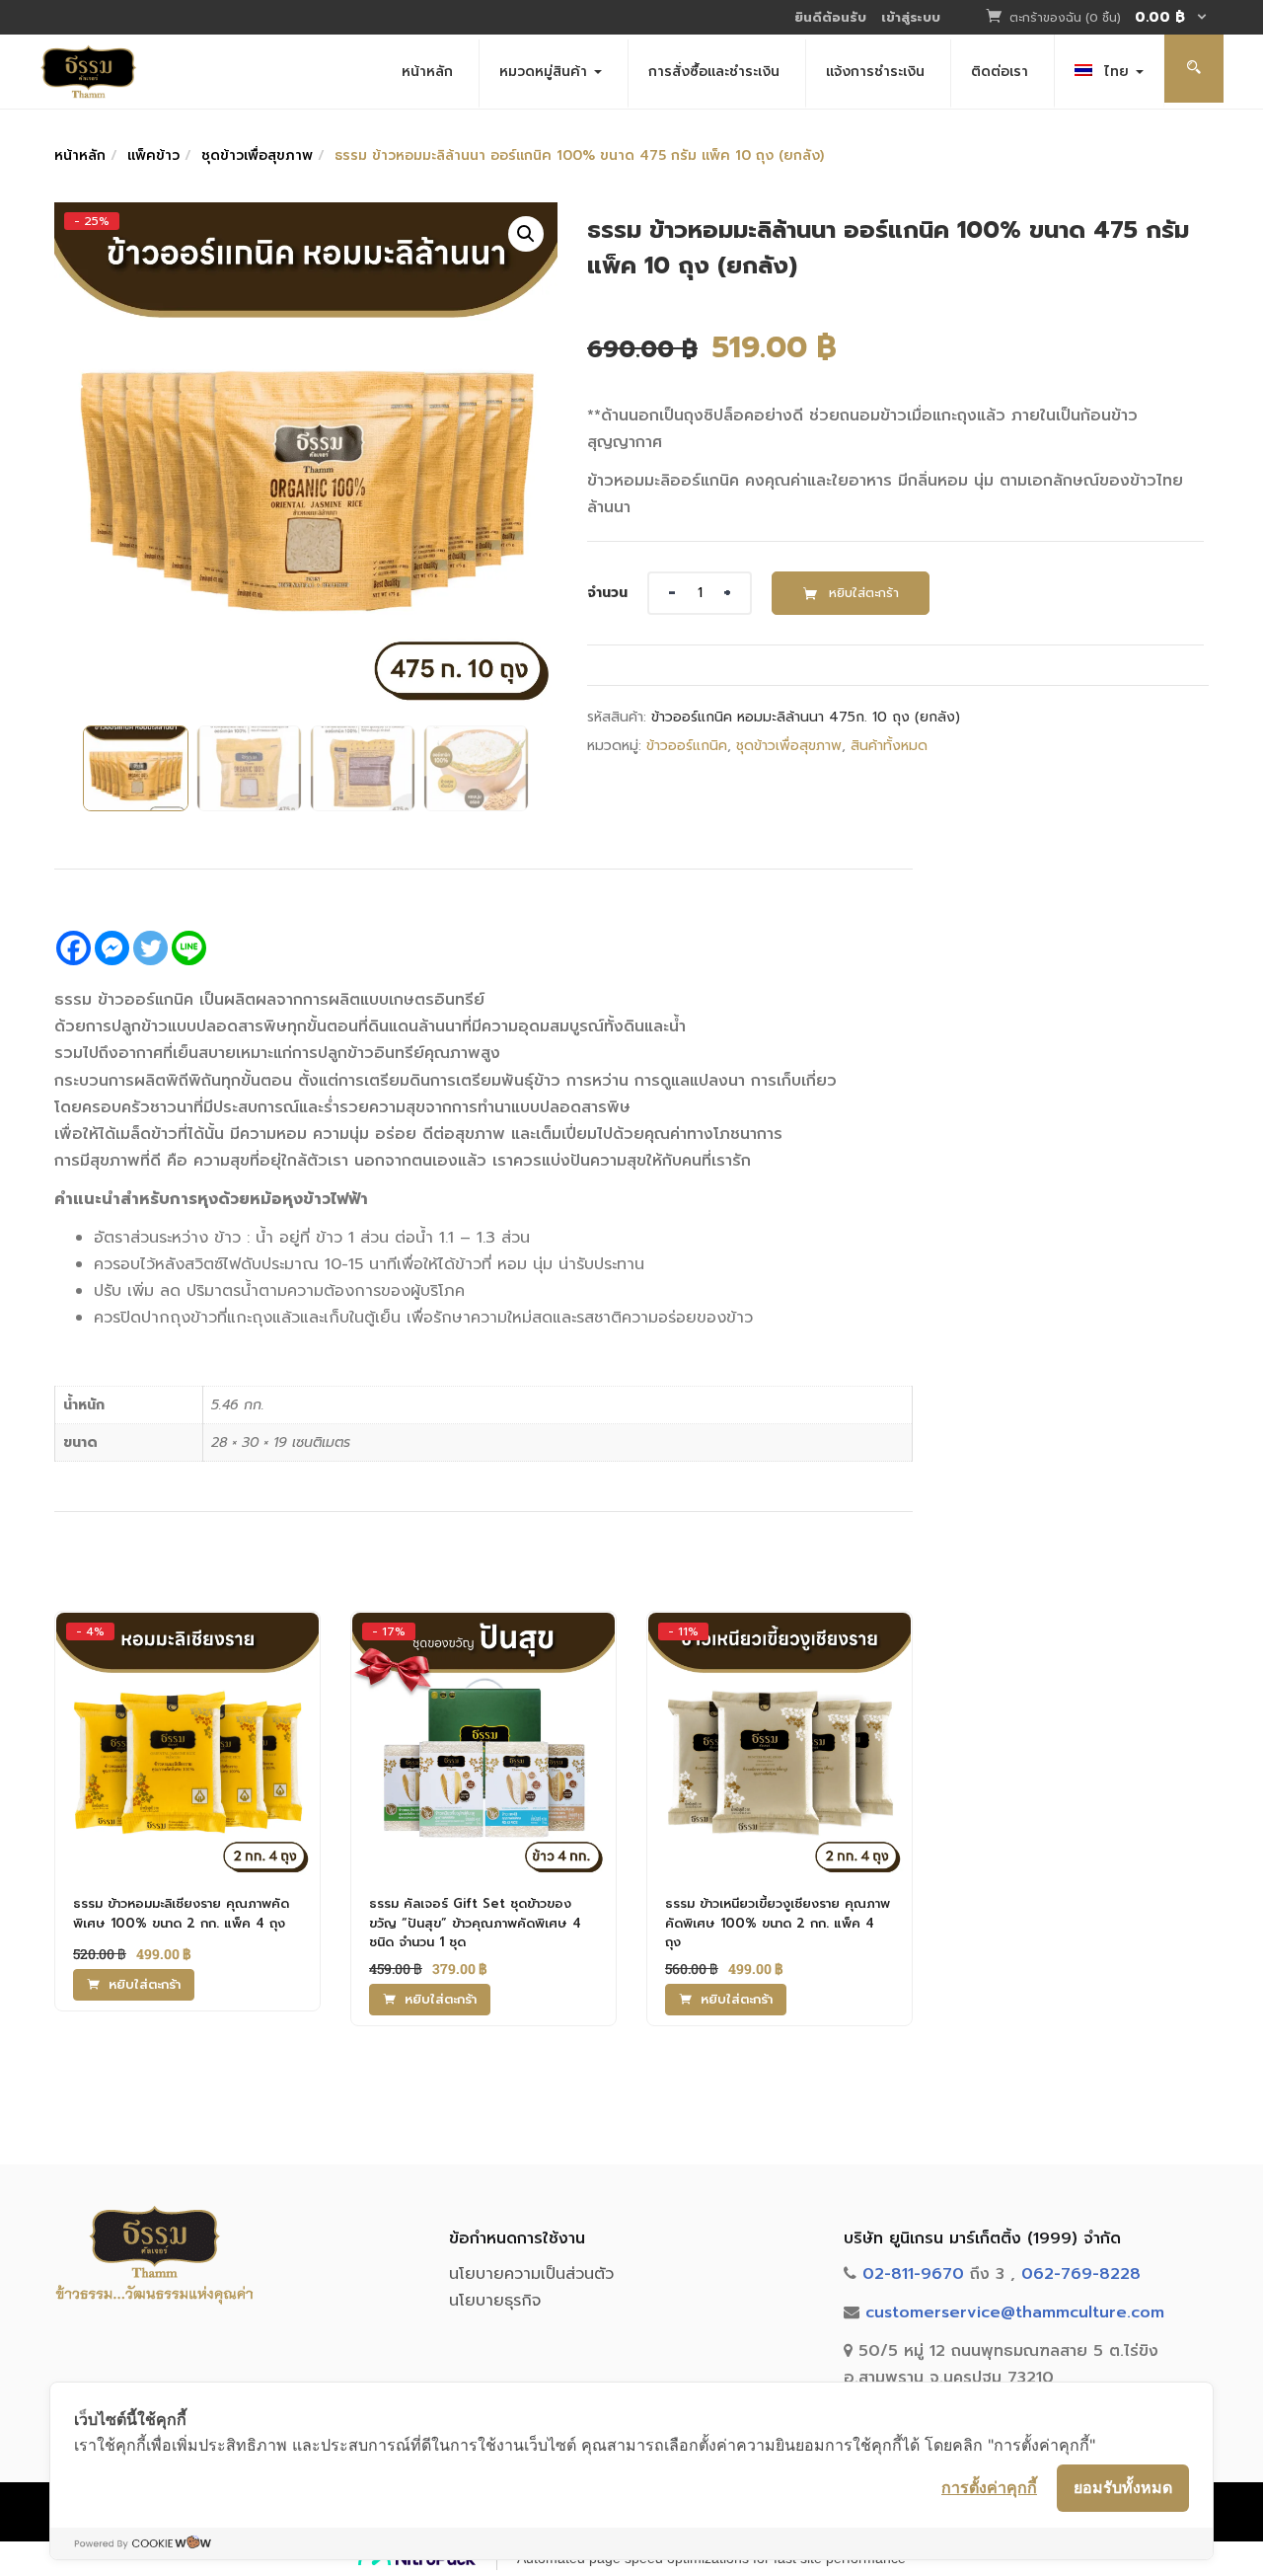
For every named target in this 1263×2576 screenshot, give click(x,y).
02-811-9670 (913, 2274)
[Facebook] (74, 948)
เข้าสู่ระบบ (911, 17)
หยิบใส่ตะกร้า (864, 593)
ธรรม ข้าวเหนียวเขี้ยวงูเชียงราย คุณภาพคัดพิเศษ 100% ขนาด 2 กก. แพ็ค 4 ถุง (778, 1923)
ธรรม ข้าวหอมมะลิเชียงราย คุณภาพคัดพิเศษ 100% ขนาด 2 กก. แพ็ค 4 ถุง (181, 1913)
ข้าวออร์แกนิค (687, 746)
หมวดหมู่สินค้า (546, 72)
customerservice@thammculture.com (1015, 2312)
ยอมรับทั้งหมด (1123, 2487)
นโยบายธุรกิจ (495, 2301)
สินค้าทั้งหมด (889, 746)
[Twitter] (150, 948)
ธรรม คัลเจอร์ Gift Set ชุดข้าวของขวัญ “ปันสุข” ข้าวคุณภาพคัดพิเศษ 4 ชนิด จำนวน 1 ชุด (475, 1923)
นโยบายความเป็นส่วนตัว (531, 2274)
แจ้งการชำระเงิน (875, 72)
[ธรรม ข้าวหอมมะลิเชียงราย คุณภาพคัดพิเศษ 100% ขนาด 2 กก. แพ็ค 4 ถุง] (187, 1631)
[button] (1109, 18)
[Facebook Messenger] (112, 948)
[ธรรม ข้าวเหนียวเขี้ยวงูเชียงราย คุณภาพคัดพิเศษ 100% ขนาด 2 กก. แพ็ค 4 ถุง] (780, 1631)
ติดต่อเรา (1000, 72)
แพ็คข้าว (153, 155)
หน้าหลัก (427, 72)
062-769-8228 (1081, 2274)
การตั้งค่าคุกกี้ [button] (989, 2487)
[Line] (189, 948)
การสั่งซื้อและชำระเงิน (714, 72)
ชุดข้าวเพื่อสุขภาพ (257, 155)
